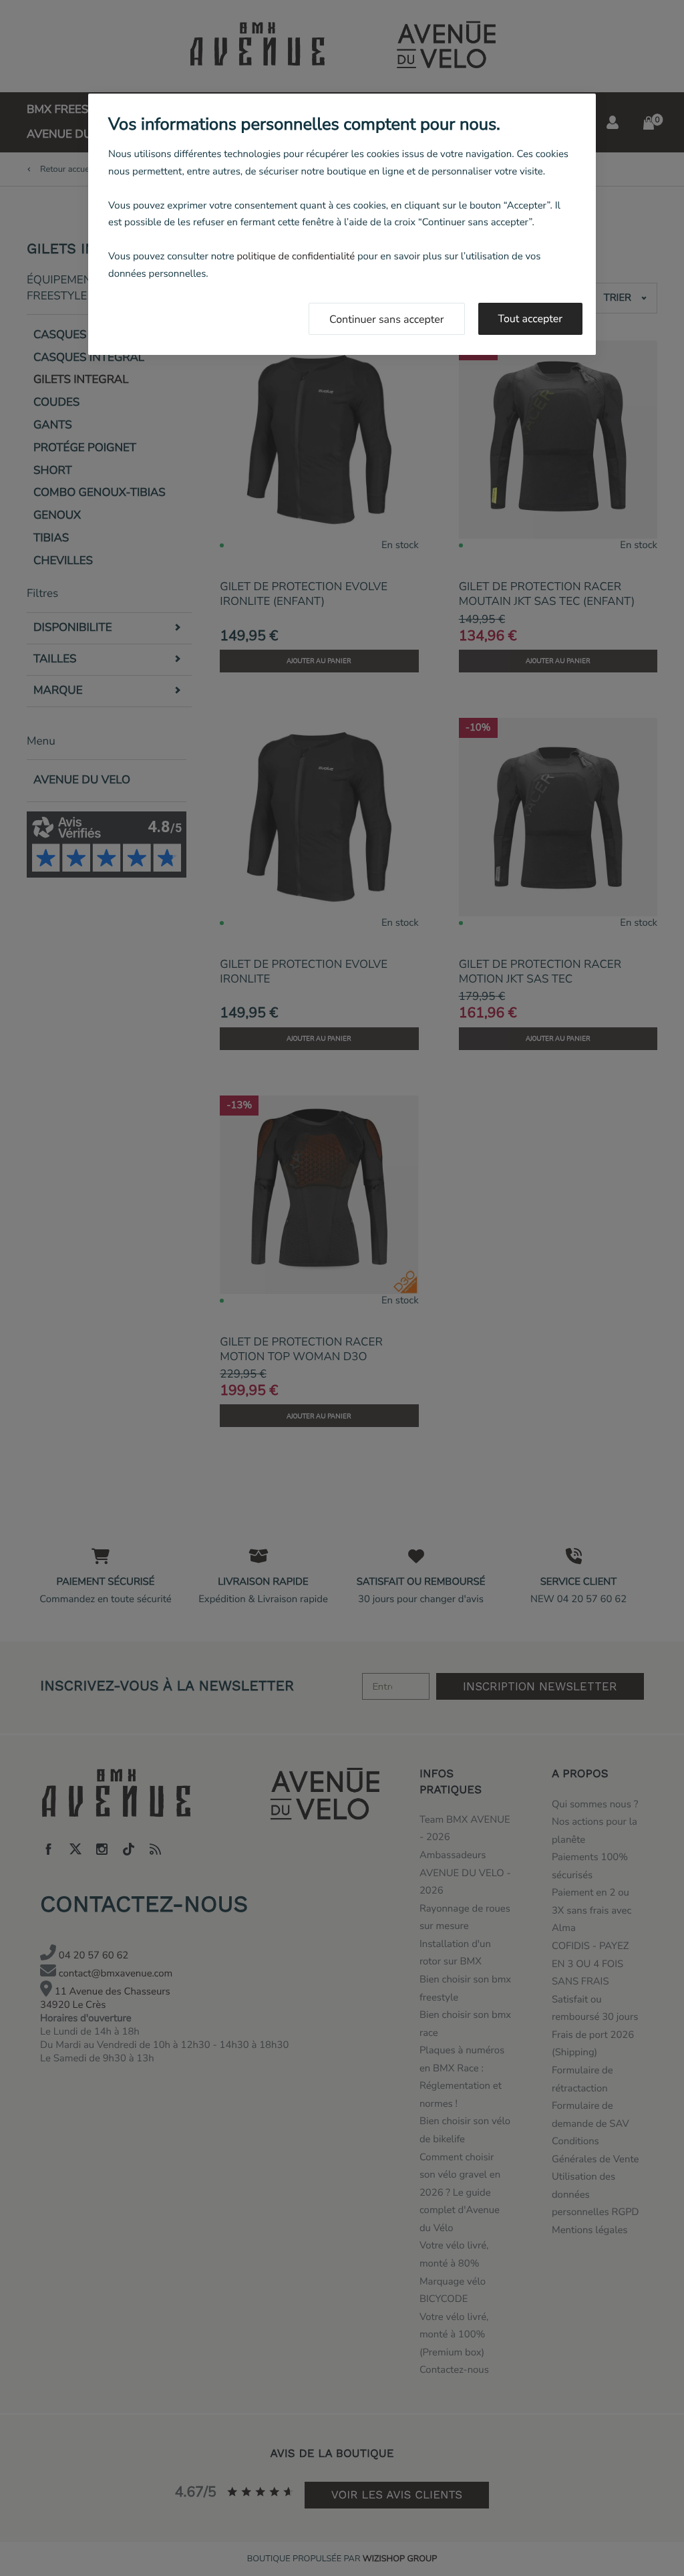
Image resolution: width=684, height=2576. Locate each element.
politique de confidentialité (296, 257)
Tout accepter (531, 319)
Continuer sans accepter (387, 319)
